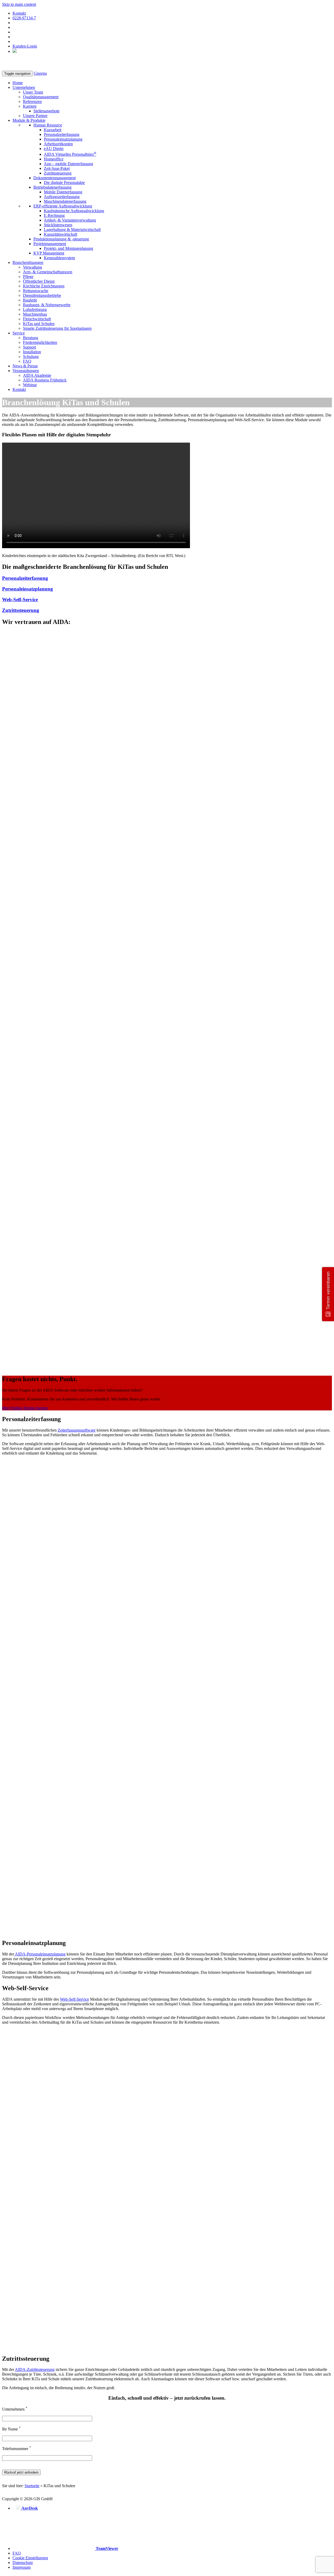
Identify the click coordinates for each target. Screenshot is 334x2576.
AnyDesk (29, 2508)
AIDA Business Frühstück (45, 380)
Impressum (22, 2567)
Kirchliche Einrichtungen (44, 286)
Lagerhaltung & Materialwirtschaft (72, 230)
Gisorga (40, 73)
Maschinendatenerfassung (65, 201)
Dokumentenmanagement (55, 178)
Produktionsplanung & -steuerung (61, 239)
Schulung (31, 357)
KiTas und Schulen (39, 324)
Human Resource (48, 125)
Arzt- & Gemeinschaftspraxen (48, 272)
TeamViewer (106, 2548)
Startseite (32, 2486)
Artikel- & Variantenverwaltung (70, 220)
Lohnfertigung (35, 309)
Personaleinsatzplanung (63, 139)
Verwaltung (32, 267)
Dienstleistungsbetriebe (42, 295)
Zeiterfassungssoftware (77, 1430)
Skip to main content (19, 4)
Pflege (28, 277)
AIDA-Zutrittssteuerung (35, 2369)
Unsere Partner (35, 116)
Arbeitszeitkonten (58, 144)
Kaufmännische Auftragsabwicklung (74, 211)
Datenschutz (23, 2563)
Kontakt (19, 13)
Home (18, 83)
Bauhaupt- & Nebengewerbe (47, 305)
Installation (32, 352)
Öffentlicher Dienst (39, 281)
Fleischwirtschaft (37, 319)
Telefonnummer (17, 2449)
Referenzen (32, 102)
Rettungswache (36, 291)
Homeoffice (54, 159)
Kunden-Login (25, 46)
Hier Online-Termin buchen (25, 1408)
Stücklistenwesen (58, 225)
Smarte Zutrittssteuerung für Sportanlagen (57, 328)
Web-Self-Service (20, 600)
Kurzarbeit (53, 130)
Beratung (31, 338)
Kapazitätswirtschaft (61, 234)
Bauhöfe (30, 300)
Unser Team (33, 92)
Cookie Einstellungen (30, 2558)
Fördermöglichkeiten (40, 342)
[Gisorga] (22, 68)
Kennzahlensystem (59, 258)
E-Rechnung (54, 215)
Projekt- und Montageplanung (68, 248)
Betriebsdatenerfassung (52, 187)
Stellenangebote (46, 111)
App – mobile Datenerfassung (68, 164)
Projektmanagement (50, 244)
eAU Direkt (54, 149)
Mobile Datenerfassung (63, 192)
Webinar (30, 385)
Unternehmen (24, 87)
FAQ (27, 361)
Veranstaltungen (26, 371)
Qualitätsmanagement (41, 97)
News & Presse (25, 366)
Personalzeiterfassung (62, 134)
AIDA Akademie (37, 375)
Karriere (30, 106)
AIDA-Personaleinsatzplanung (40, 1954)
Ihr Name (11, 2429)
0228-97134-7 (24, 18)
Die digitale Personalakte (64, 183)
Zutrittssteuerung (58, 173)
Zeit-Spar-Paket (57, 168)
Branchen (28, 262)
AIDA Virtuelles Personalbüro (70, 154)
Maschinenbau (35, 314)
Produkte (29, 120)
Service (19, 333)
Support (29, 347)
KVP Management (49, 253)
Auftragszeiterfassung (62, 197)
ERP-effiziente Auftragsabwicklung (63, 206)
